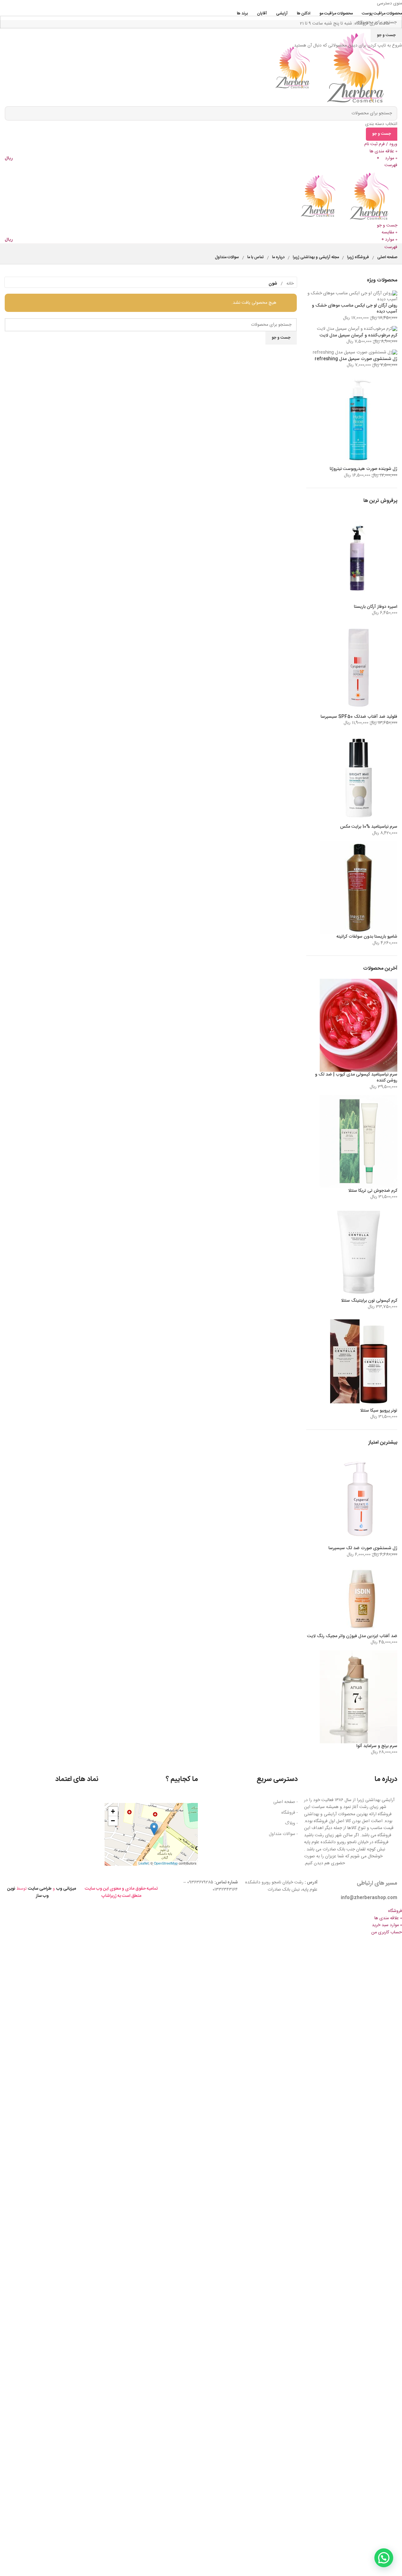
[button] (154, 1829)
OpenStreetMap (166, 1863)
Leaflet (144, 1863)
